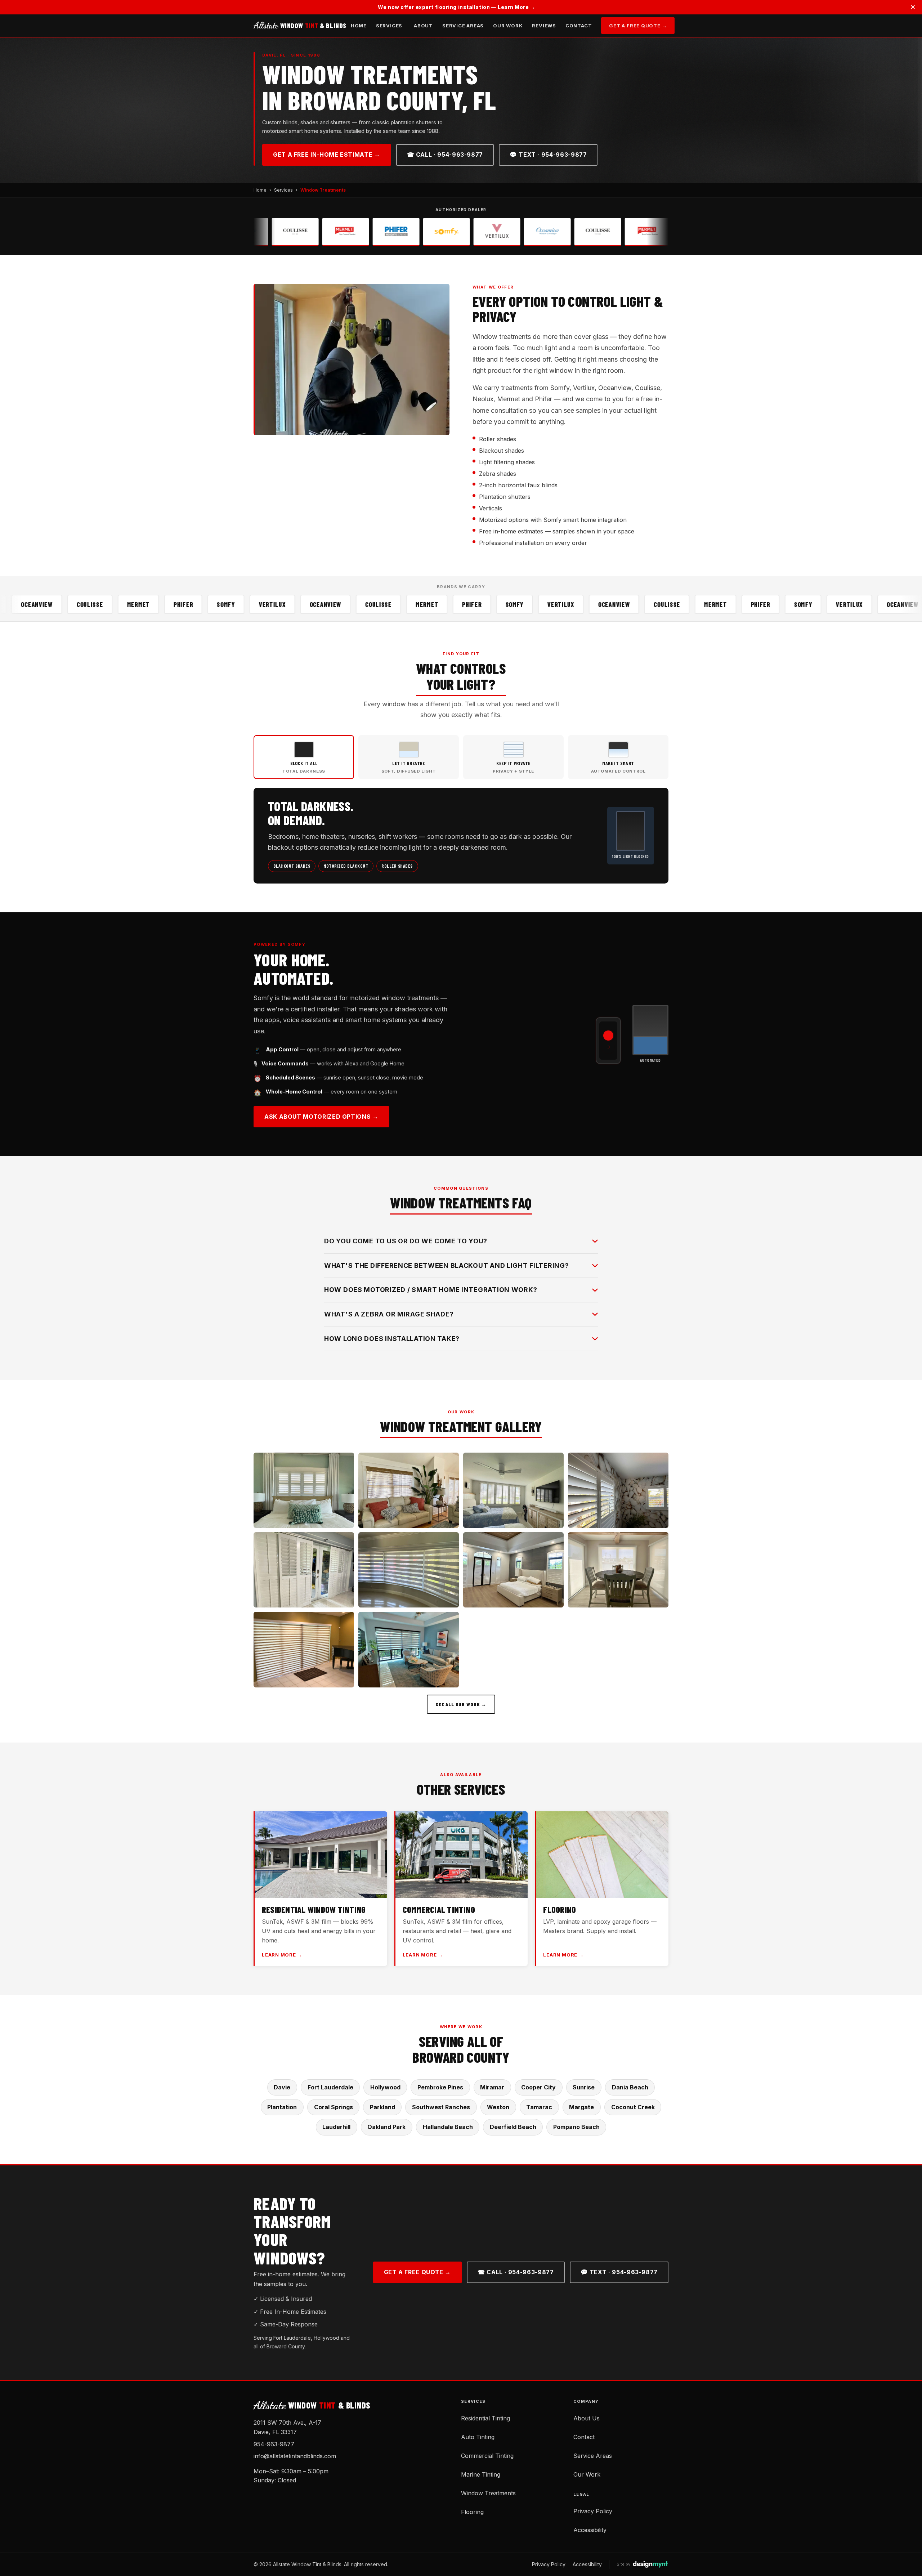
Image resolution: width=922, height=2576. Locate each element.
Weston (498, 2107)
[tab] (304, 757)
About (423, 26)
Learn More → (517, 7)
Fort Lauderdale (330, 2087)
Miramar (492, 2087)
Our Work (508, 26)
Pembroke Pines (440, 2087)
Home (359, 26)
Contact (579, 26)
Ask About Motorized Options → (321, 1117)
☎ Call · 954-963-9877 (445, 155)
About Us (587, 2418)
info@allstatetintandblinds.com (295, 2456)
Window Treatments (488, 2493)
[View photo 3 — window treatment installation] (513, 1490)
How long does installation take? (392, 1339)
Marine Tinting (481, 2474)
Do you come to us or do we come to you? (406, 1241)
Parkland (382, 2107)
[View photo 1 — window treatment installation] (304, 1490)
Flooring (472, 2512)
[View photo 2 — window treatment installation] (409, 1490)
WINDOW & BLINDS (300, 26)
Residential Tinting (485, 2418)
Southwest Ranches (441, 2107)
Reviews (544, 26)
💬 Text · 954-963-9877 (548, 155)
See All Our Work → (461, 1704)
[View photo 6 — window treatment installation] (409, 1570)
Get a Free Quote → (638, 26)
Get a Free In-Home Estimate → (327, 155)
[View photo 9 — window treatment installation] (304, 1649)
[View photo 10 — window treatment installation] (409, 1649)
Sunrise (584, 2087)
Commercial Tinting (487, 2456)
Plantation (282, 2107)
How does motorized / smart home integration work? (431, 1290)
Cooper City (538, 2087)
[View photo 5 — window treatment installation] (304, 1570)
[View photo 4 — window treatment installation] (618, 1490)
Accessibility (590, 2530)
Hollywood (385, 2087)
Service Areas (463, 26)
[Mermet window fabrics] (270, 232)
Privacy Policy (593, 2511)
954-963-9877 (274, 2444)
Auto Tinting (478, 2437)
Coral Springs (334, 2107)
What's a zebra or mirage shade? (389, 1314)
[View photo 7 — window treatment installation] (513, 1570)
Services (389, 26)
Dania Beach (630, 2087)
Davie (282, 2087)
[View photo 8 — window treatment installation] (618, 1570)
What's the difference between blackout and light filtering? (446, 1265)
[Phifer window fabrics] (320, 232)
